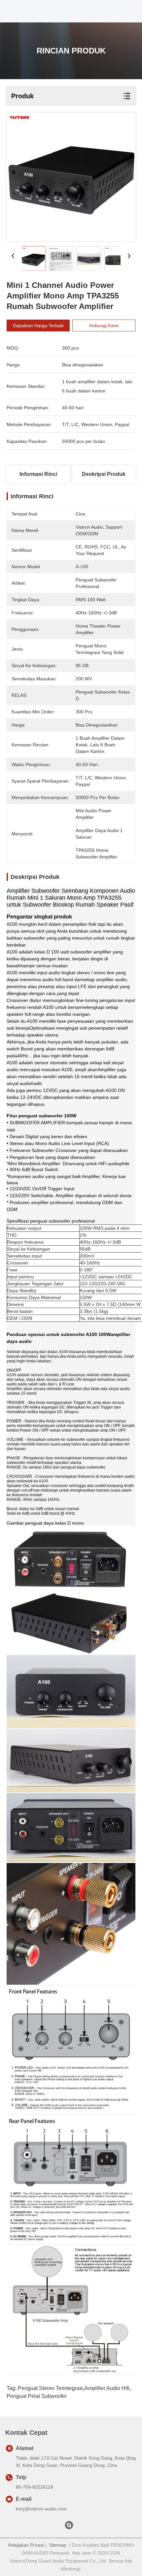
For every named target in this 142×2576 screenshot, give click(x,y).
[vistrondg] (69, 2527)
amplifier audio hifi (107, 2388)
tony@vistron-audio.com (41, 2509)
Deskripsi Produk (104, 474)
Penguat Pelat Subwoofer (37, 2396)
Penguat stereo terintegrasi (51, 2388)
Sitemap (58, 2545)
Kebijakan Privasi (26, 2545)
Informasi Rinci (38, 474)
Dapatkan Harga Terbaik (38, 326)
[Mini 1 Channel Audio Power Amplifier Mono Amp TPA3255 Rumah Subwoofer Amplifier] (71, 177)
